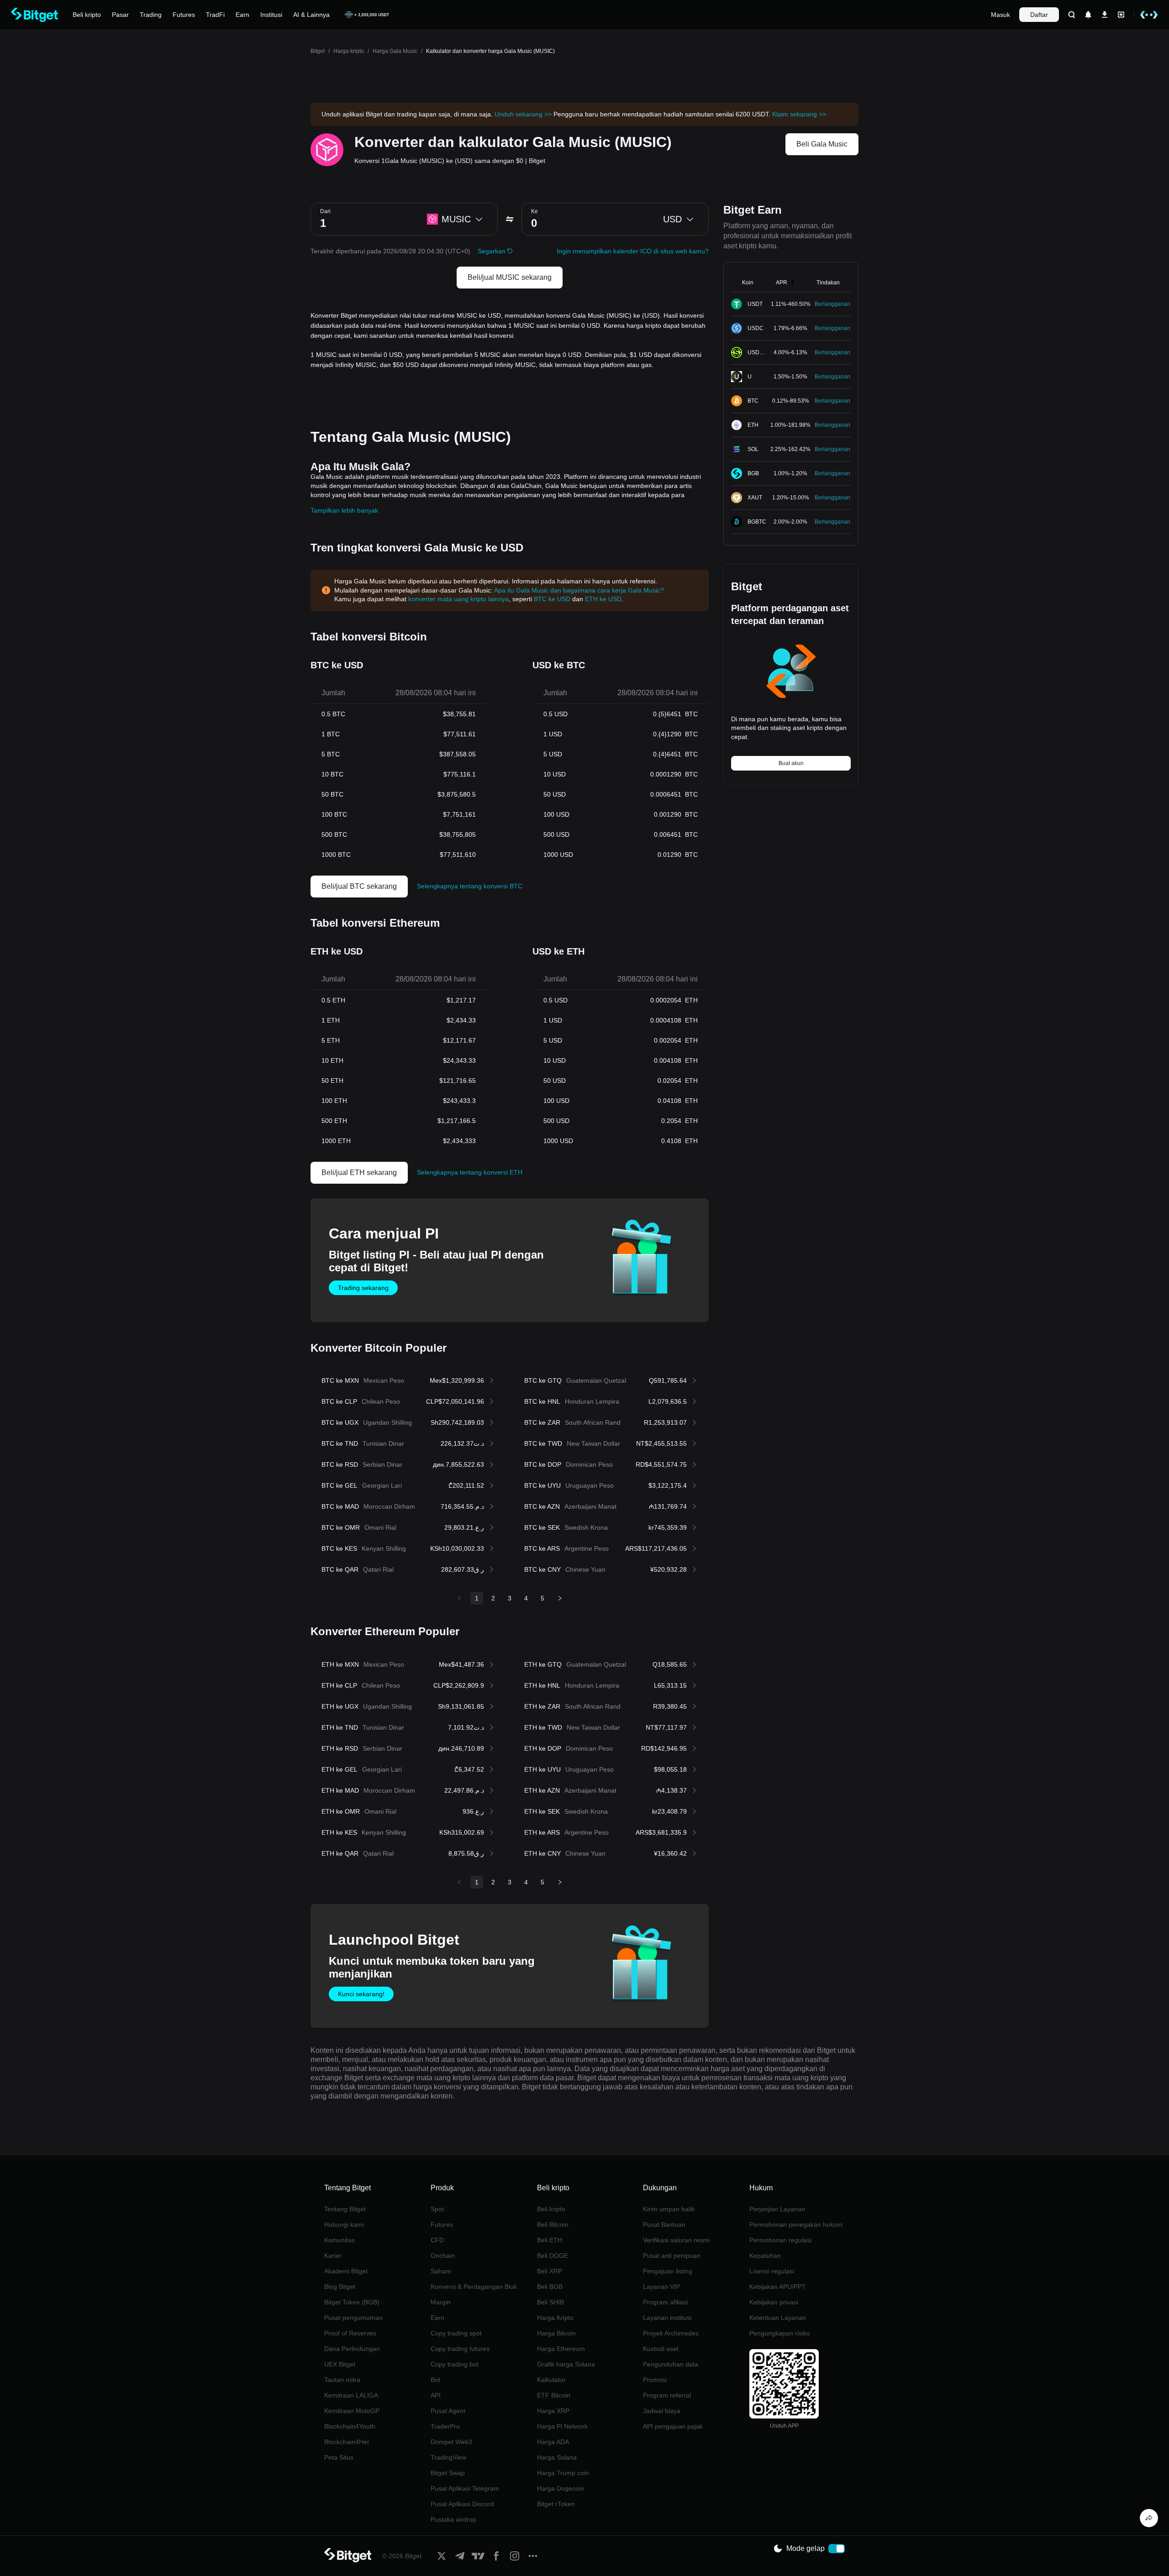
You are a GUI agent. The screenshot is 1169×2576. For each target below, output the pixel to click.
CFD (437, 2240)
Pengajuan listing (668, 2271)
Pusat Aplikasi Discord (462, 2504)
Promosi (655, 2380)
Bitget (318, 51)
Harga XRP (553, 2411)
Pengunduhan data (671, 2364)
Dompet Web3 (451, 2442)
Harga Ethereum (561, 2349)
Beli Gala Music (822, 144)
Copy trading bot (455, 2364)
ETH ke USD (603, 599)
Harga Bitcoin (556, 2333)
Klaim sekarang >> (799, 114)
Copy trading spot (456, 2333)
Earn (437, 2318)
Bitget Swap (448, 2473)
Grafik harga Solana (566, 2364)
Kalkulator (551, 2380)
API (436, 2395)
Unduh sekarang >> (523, 114)
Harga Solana (557, 2457)
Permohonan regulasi (780, 2240)
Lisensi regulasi (772, 2271)
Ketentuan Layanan (778, 2318)
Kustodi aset (661, 2349)
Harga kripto (349, 51)
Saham (441, 2271)
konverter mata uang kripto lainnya (458, 599)
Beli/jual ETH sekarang (359, 1173)
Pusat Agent (448, 2411)
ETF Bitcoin (554, 2395)
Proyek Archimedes (671, 2333)
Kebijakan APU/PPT (778, 2287)
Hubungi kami (344, 2224)
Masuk (1000, 15)
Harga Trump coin (563, 2473)
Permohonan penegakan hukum (796, 2224)
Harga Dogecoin (561, 2488)
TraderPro (445, 2426)
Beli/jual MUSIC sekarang (510, 277)
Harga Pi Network (562, 2426)
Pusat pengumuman (353, 2318)
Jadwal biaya (662, 2411)
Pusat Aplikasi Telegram (465, 2488)
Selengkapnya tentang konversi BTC (470, 886)
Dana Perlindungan (352, 2349)
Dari (325, 211)
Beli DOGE (553, 2256)
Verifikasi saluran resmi (676, 2240)
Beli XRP (550, 2271)
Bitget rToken (556, 2504)
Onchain (443, 2256)
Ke (534, 211)
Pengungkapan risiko (780, 2333)
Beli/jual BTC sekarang (359, 886)
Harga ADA (553, 2442)
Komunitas (340, 2240)
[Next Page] (560, 1598)
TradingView (448, 2457)
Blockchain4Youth (350, 2426)
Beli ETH (550, 2240)
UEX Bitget (340, 2364)
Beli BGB (550, 2287)
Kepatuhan (765, 2256)
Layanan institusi (667, 2318)
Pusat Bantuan (664, 2224)
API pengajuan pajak (673, 2426)
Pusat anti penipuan (672, 2256)
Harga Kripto (555, 2318)
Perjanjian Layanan (777, 2209)
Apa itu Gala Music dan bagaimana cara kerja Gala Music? (579, 590)
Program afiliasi (665, 2302)
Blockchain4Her (347, 2442)
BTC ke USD (552, 599)
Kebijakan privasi (774, 2302)
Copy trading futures (460, 2349)
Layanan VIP (661, 2287)
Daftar (1039, 15)
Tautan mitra (342, 2380)
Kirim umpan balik (669, 2209)
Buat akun (791, 763)
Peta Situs (339, 2457)
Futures (442, 2224)
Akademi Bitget (346, 2271)
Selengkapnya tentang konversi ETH (470, 1172)
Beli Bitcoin (553, 2224)
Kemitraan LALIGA (351, 2395)
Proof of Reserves (350, 2333)
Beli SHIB (550, 2302)
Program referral (667, 2395)
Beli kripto (551, 2209)
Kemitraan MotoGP (352, 2411)
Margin (441, 2302)
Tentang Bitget (345, 2209)
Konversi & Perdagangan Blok (474, 2287)
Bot (435, 2380)
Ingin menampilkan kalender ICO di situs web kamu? (633, 251)
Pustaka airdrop (453, 2519)
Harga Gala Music (395, 51)
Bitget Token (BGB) (352, 2302)
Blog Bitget (340, 2287)
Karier (333, 2256)
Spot (437, 2209)
